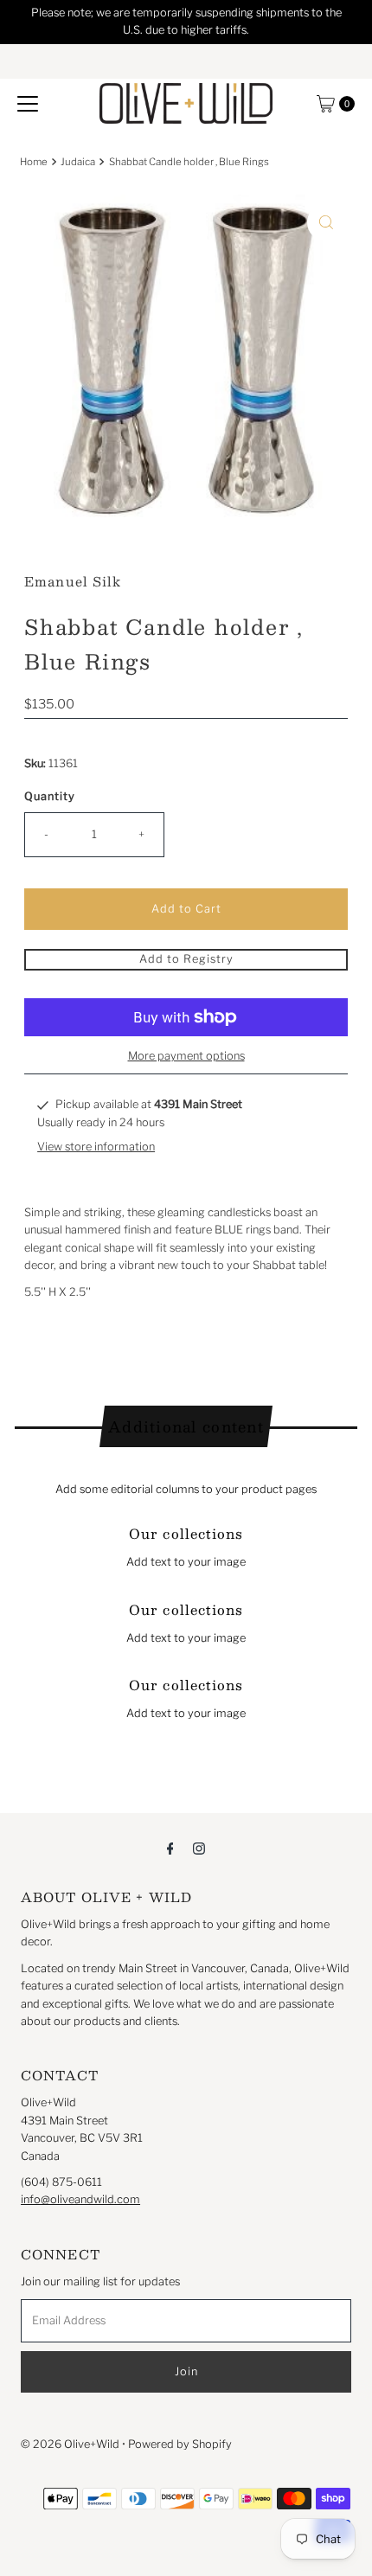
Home (34, 162)
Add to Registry (186, 959)
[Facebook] (170, 1848)
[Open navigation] (28, 104)
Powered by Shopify (180, 2444)
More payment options (186, 1056)
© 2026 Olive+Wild (70, 2444)
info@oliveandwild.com (80, 2199)
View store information (96, 1147)
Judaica (78, 162)
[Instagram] (199, 1848)
